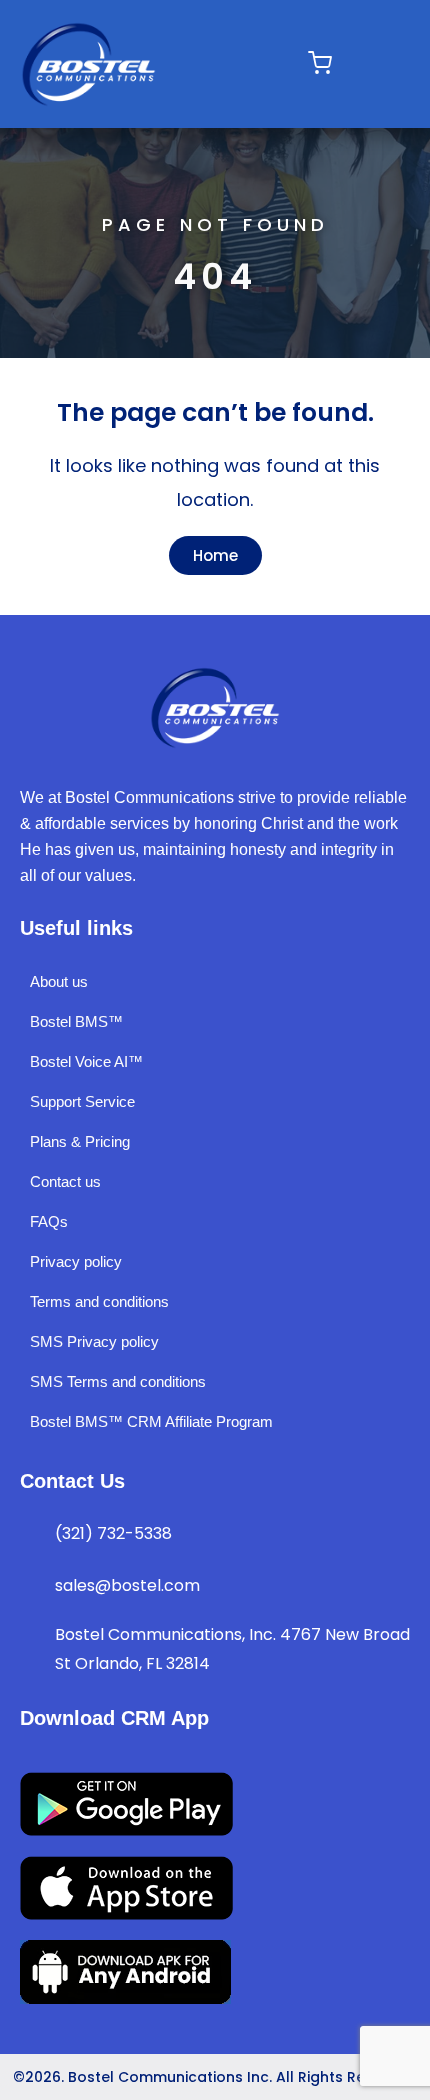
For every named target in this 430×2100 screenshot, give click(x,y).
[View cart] (320, 63)
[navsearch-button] (367, 64)
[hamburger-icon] (261, 63)
